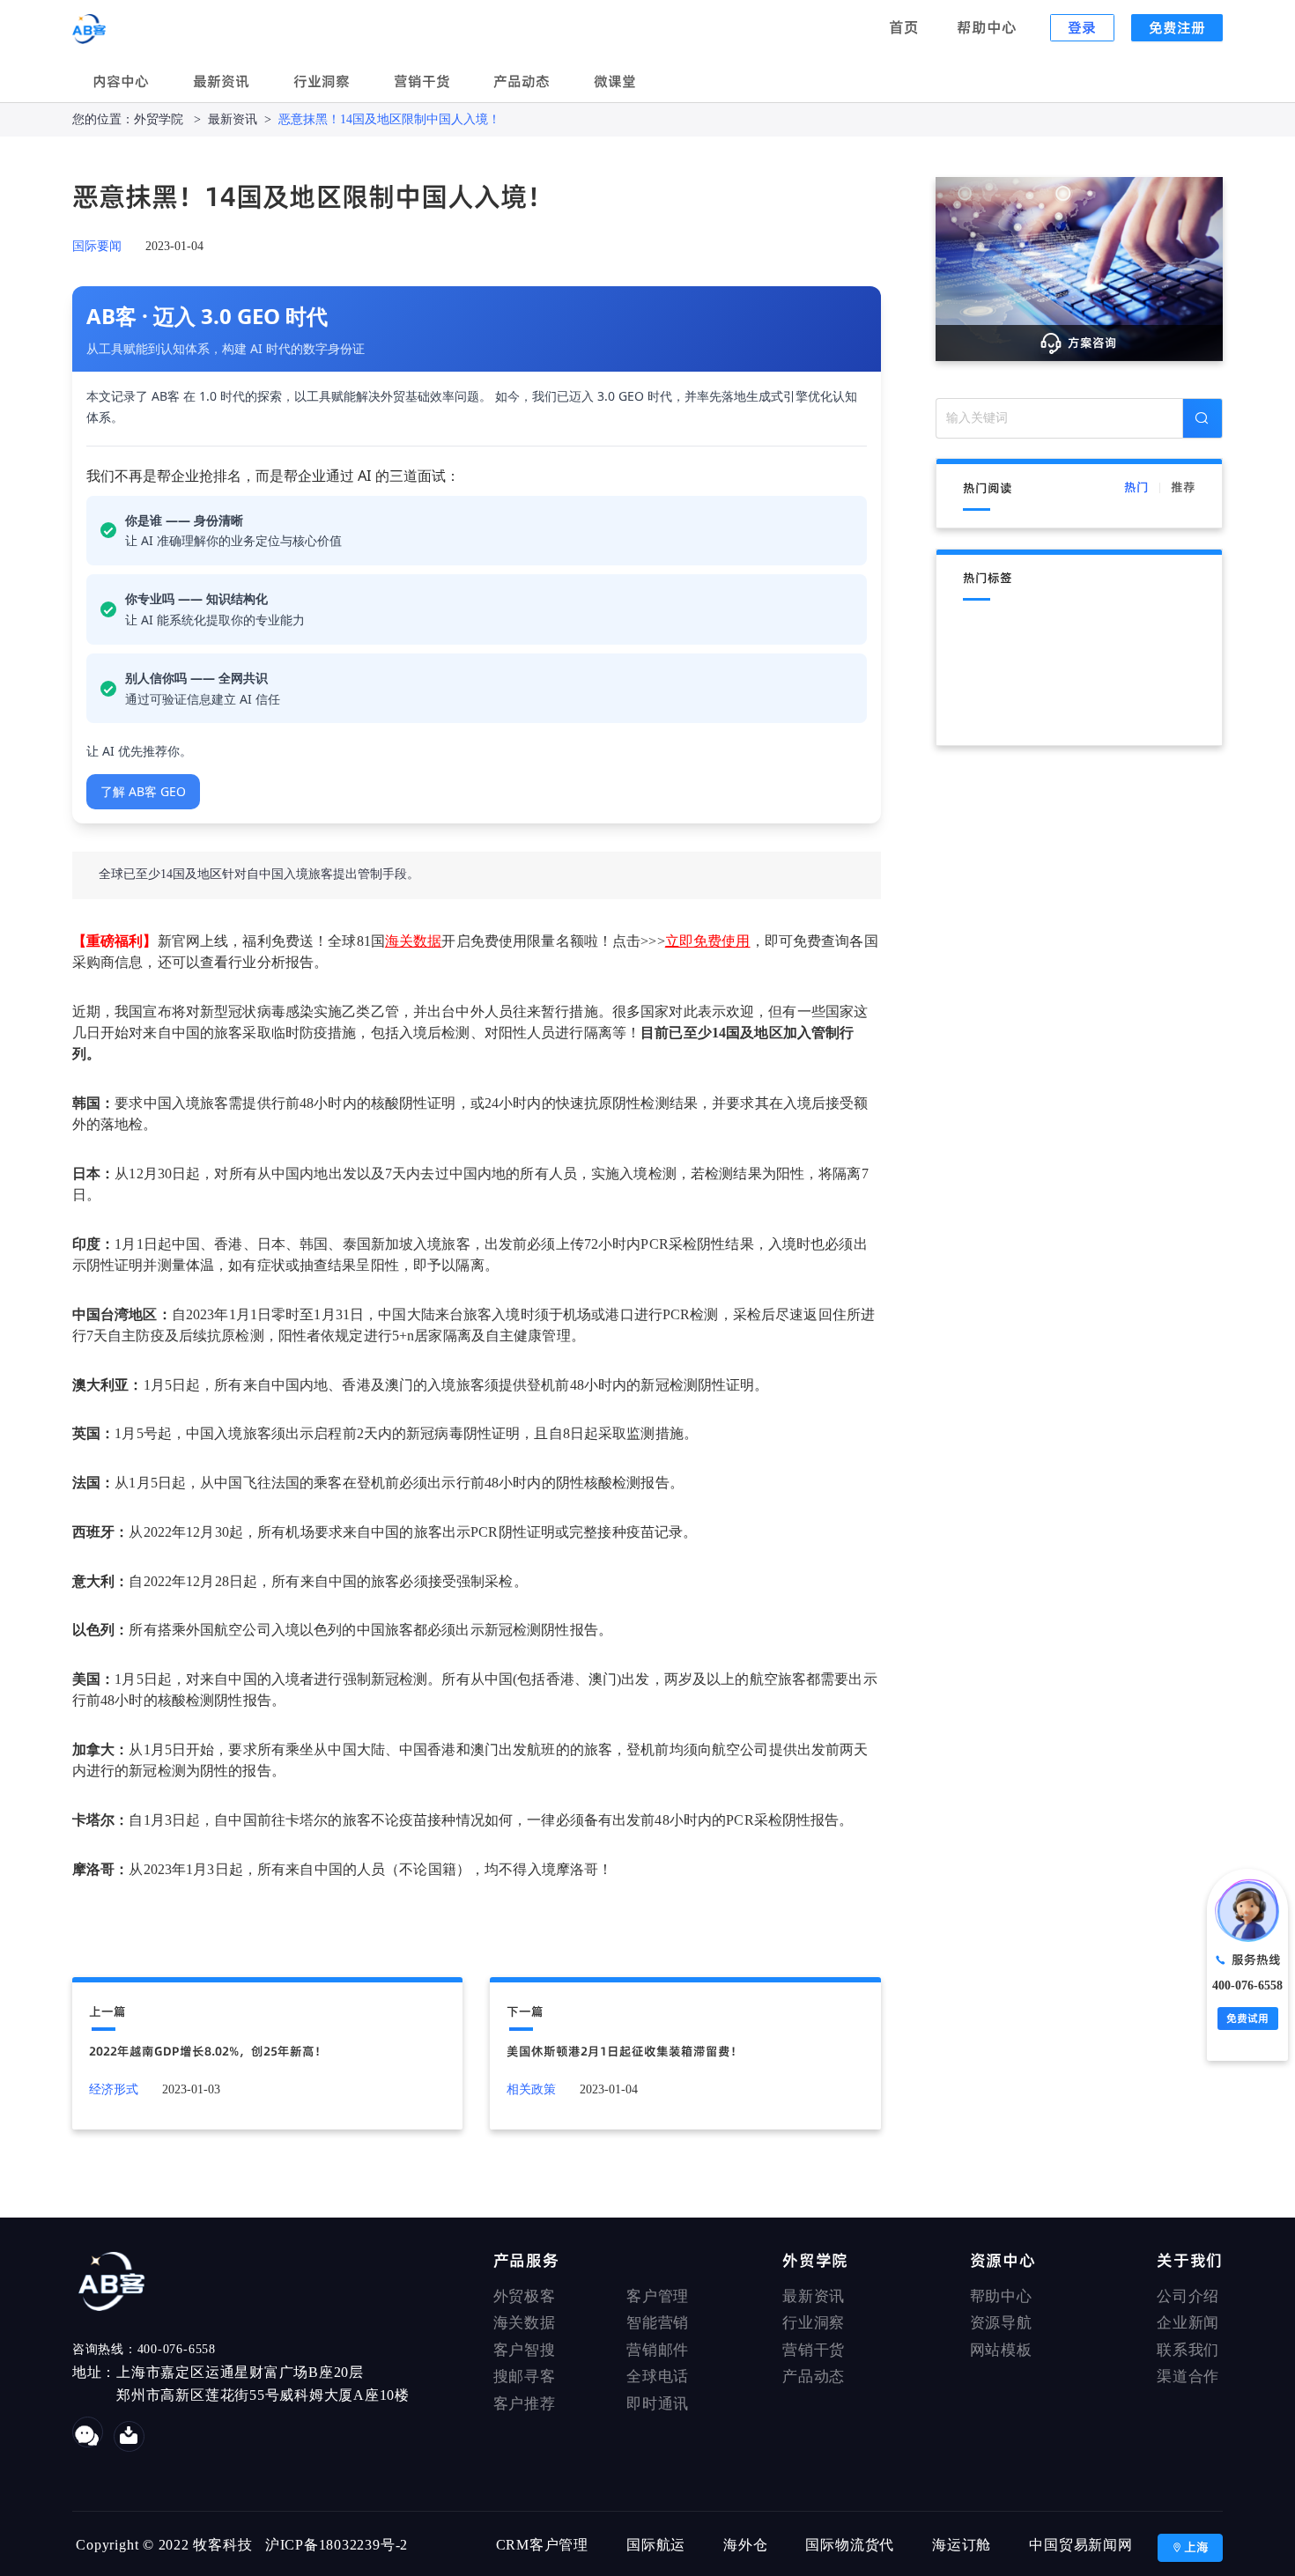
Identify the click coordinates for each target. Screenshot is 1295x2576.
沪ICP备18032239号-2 (337, 2545)
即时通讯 (658, 2404)
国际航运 (656, 2545)
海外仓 (745, 2545)
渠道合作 (1188, 2377)
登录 (1082, 27)
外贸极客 (525, 2296)
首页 (906, 27)
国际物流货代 (850, 2545)
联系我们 (1188, 2350)
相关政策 (531, 2089)
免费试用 (1247, 2018)
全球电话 (658, 2377)
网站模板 (1001, 2350)
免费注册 (1177, 27)
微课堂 (615, 81)
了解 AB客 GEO (143, 791)
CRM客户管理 (542, 2545)
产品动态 (522, 81)
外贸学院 (160, 119)
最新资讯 (221, 81)
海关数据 (525, 2323)
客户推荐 (525, 2404)
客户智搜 (525, 2350)
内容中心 (121, 81)
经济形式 (114, 2089)
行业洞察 (322, 81)
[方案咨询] (1080, 268)
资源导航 (1001, 2323)
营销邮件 (658, 2350)
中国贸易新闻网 (1080, 2545)
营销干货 (422, 81)
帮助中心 (988, 27)
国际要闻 (97, 246)
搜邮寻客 (525, 2377)
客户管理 (658, 2296)
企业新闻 (1188, 2323)
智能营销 (658, 2323)
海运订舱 (962, 2545)
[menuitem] (121, 83)
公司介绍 (1188, 2296)
